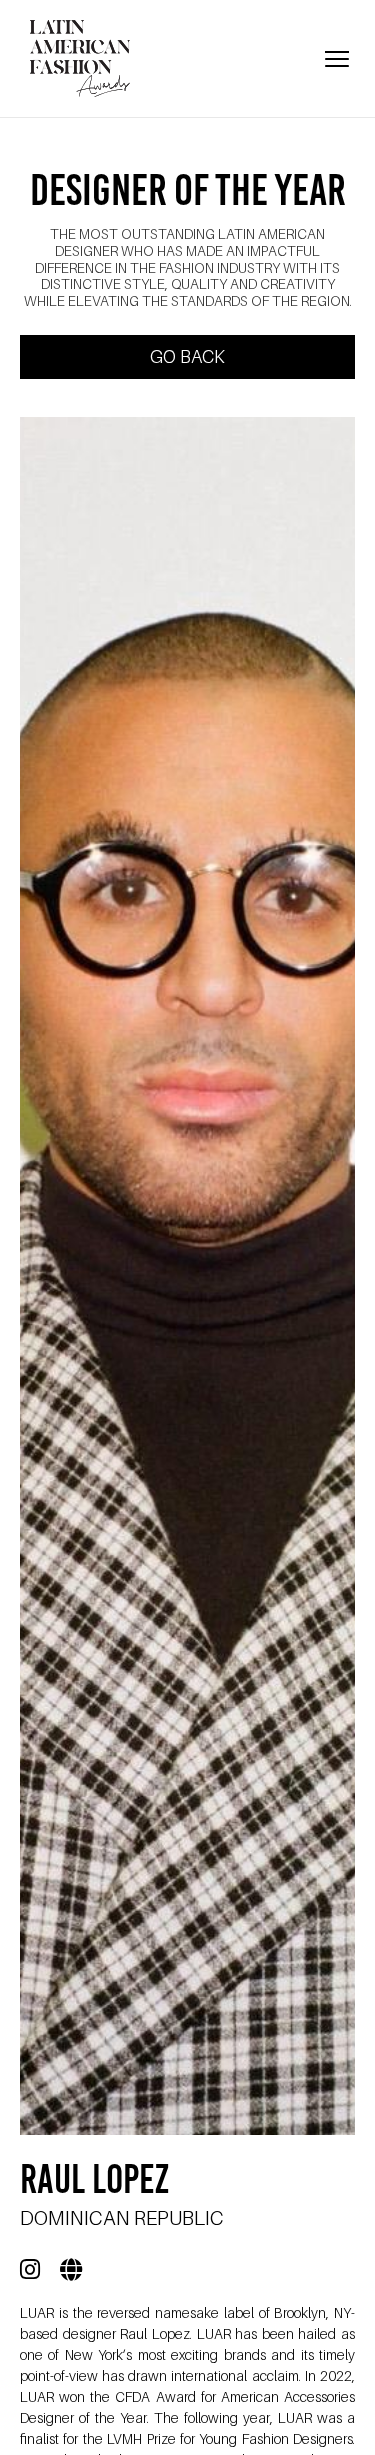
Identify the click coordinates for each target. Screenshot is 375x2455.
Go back (187, 356)
